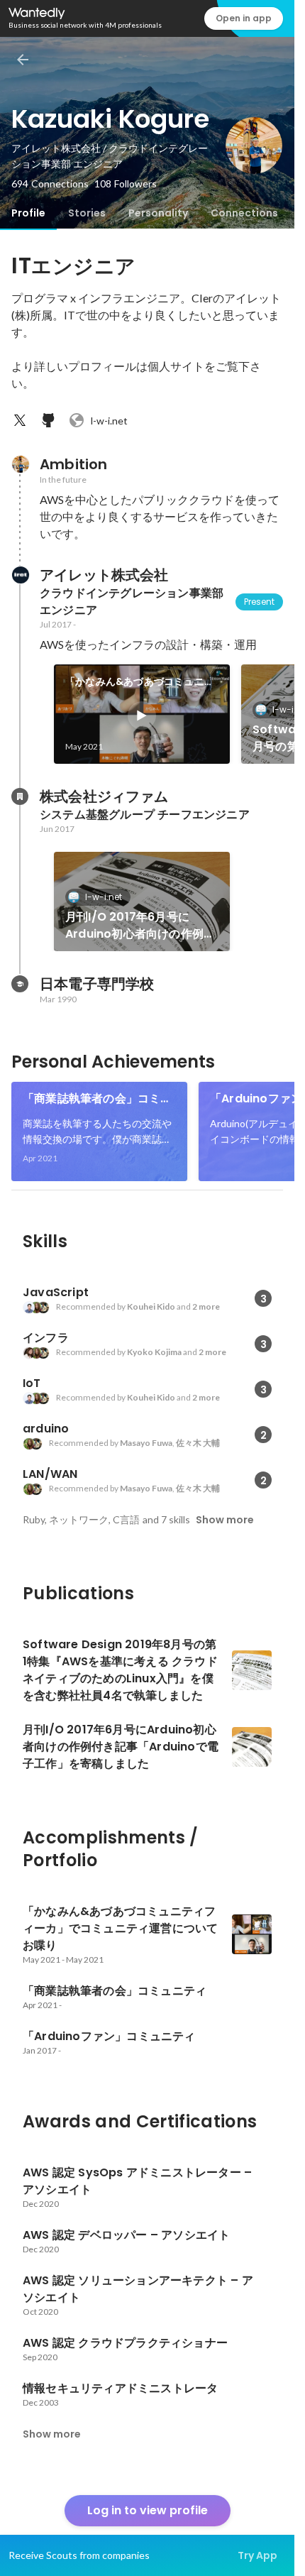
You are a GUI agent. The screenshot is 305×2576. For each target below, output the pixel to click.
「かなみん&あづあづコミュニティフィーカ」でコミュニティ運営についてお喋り (141, 682)
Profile (28, 213)
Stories (87, 213)
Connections (244, 213)
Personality (158, 213)
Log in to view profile (148, 2510)
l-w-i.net (109, 421)
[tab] (28, 213)
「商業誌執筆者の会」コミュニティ (98, 1099)
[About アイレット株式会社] (20, 575)
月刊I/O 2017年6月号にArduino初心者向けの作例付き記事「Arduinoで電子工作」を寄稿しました (140, 926)
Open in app (244, 18)
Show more (225, 1520)
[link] (142, 714)
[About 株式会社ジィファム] (20, 796)
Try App (257, 2555)
